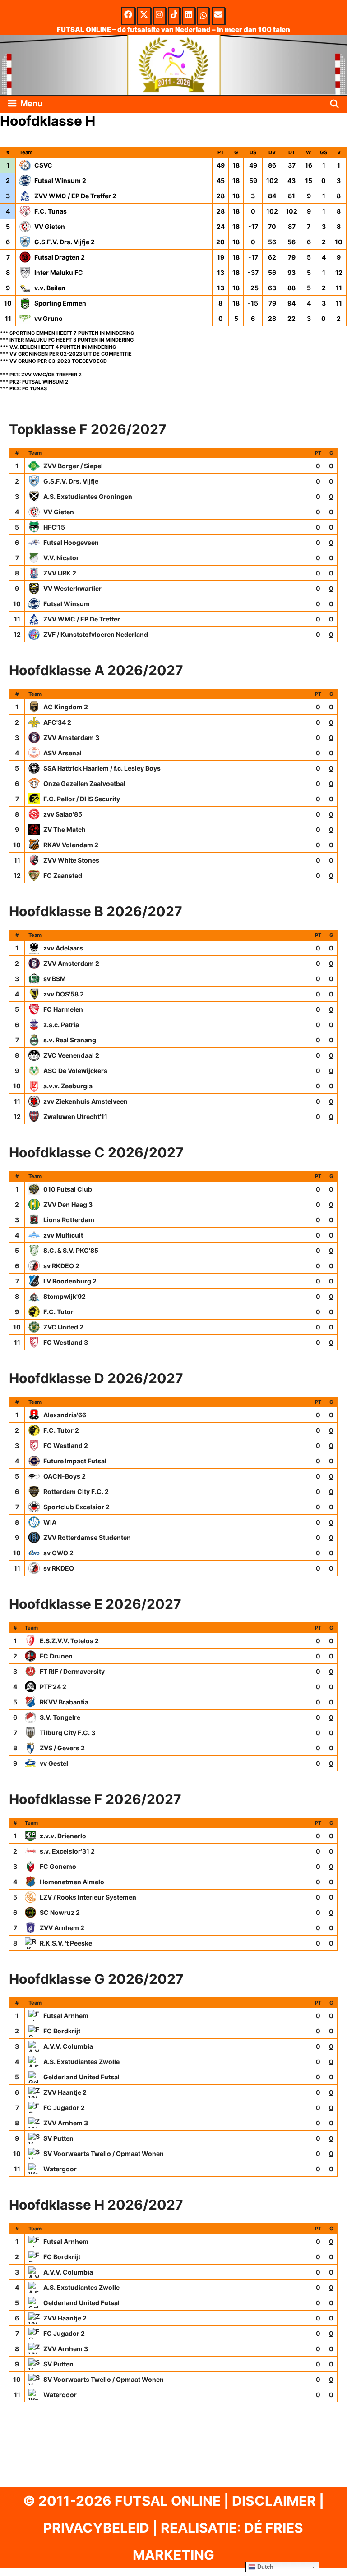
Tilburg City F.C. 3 (67, 1733)
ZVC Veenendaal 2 (71, 1055)
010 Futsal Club (68, 1189)
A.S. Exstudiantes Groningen (88, 496)
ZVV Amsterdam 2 (71, 963)
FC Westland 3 (66, 1342)
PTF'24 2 (53, 1687)
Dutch (264, 2567)
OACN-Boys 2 (65, 1476)
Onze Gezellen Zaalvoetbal (84, 783)
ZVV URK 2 (60, 573)
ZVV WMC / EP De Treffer (82, 619)
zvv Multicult (63, 1235)
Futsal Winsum (67, 604)
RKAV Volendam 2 (71, 845)
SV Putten (58, 2138)
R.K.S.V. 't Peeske (66, 1943)
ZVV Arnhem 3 (66, 2123)
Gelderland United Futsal (81, 2077)
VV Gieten (50, 226)
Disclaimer (274, 2501)
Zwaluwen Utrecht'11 (75, 1117)
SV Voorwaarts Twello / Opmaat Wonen (104, 2154)
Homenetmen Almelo (72, 1882)
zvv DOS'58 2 (64, 994)
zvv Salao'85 (63, 814)
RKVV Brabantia (64, 1702)
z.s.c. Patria (61, 1025)
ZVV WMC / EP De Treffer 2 (75, 196)
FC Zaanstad (63, 875)
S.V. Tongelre (60, 1717)
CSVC (43, 165)
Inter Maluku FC (59, 272)
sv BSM (55, 979)
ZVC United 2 (63, 1327)
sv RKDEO (59, 1568)
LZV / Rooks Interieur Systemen (88, 1897)
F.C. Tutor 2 (61, 1430)
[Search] (335, 104)
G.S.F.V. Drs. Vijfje (71, 481)
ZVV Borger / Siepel (73, 466)
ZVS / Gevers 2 (62, 1748)
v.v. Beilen (50, 288)
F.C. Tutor (58, 1312)
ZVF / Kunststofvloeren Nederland (96, 634)
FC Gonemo (58, 1866)
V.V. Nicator (61, 558)
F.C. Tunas (51, 211)
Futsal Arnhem (66, 2016)
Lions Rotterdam (69, 1220)
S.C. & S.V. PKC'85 (71, 1250)
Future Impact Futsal (75, 1461)
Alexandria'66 (65, 1415)
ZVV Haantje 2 (65, 2092)
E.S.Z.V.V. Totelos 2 (69, 1641)
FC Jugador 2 (64, 2108)
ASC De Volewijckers (75, 1071)
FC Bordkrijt (62, 2031)
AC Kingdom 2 (66, 707)
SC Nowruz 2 (60, 1912)
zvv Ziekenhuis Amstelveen (86, 1101)
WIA (50, 1522)
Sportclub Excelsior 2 (76, 1507)
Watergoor (60, 2169)
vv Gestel (54, 1763)
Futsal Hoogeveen (71, 542)
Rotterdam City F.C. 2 (76, 1491)
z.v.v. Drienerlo (63, 1836)
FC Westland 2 (66, 1446)
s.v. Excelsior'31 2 (67, 1851)
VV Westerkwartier (72, 588)
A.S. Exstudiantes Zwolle (81, 2062)
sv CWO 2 (58, 1553)
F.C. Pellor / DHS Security (82, 799)
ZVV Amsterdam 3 (71, 738)
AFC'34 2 (57, 722)
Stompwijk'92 (65, 1296)
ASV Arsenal (62, 753)
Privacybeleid (96, 2528)
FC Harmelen (63, 1009)
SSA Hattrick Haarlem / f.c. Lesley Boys (102, 768)
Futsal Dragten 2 (60, 257)
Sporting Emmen (60, 303)
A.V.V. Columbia (68, 2046)
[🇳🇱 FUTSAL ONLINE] (173, 64)
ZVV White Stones (71, 860)
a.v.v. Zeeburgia (68, 1086)
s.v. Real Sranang (70, 1040)
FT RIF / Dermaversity (72, 1671)
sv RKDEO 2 (61, 1266)
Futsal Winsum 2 (60, 180)
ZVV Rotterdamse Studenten (87, 1537)
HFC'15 (54, 527)
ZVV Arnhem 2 (62, 1928)
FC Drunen (56, 1656)
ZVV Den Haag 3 (68, 1204)
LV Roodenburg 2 (70, 1281)
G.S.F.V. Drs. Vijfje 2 (65, 242)
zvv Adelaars (63, 948)
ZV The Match (65, 829)
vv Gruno (49, 318)
